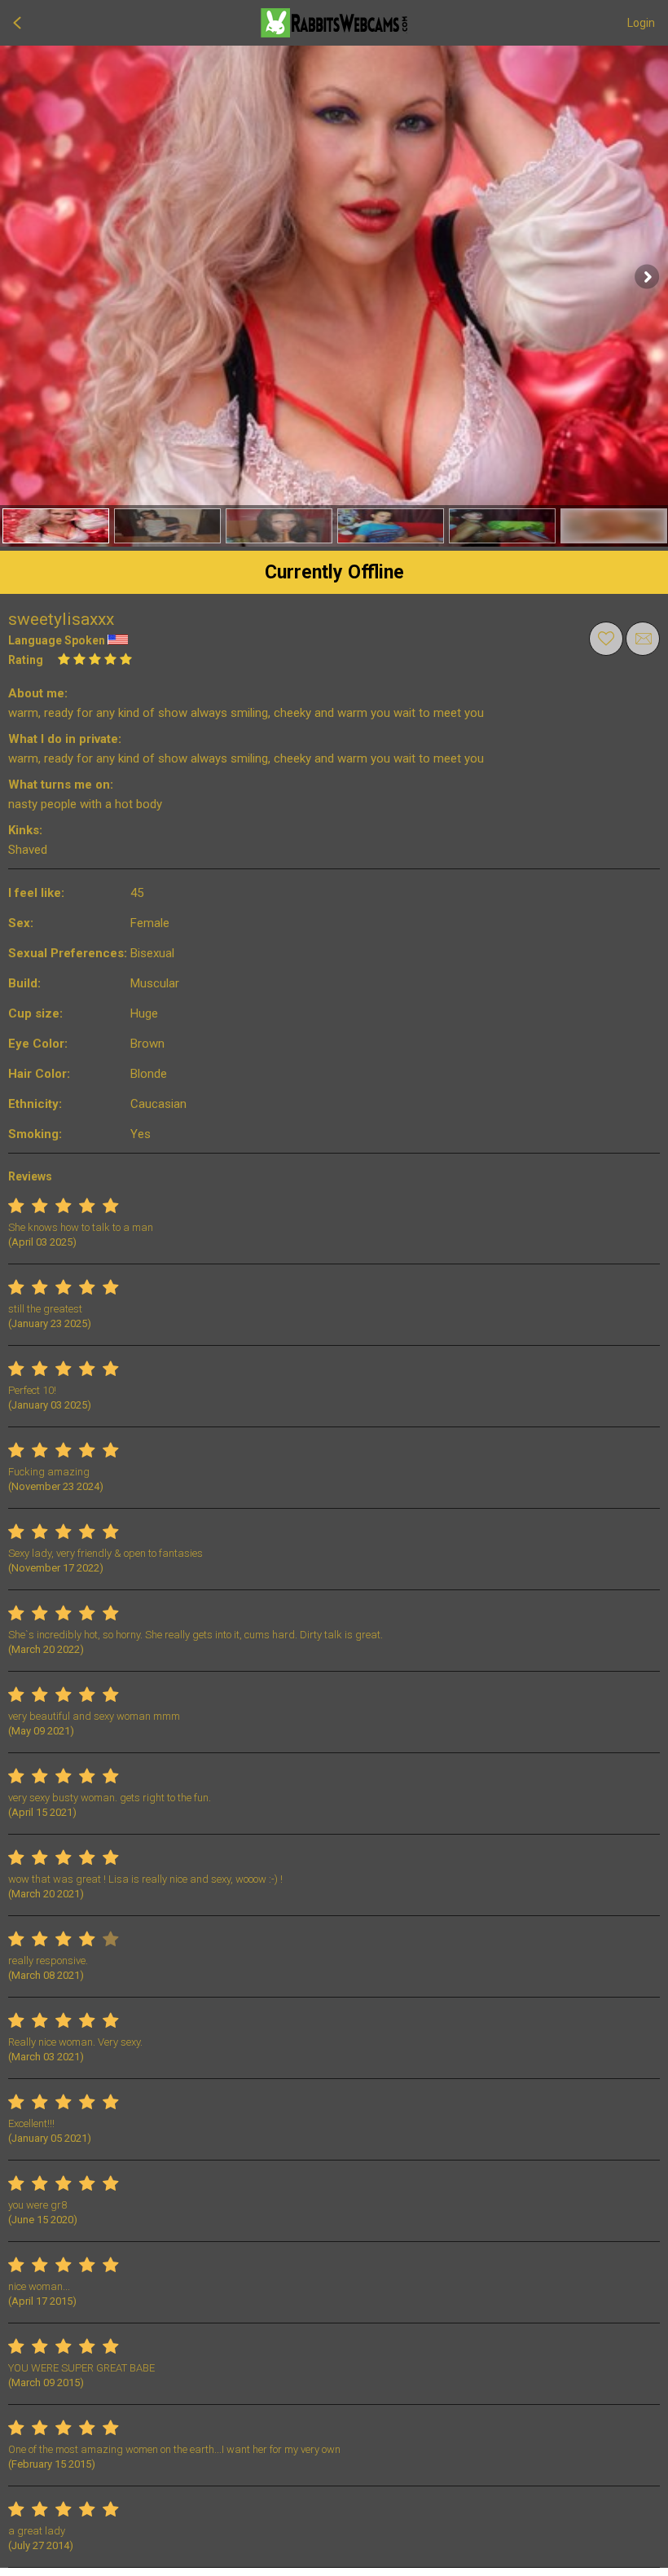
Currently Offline (334, 572)
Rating (26, 660)
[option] (56, 526)
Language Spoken (57, 640)
